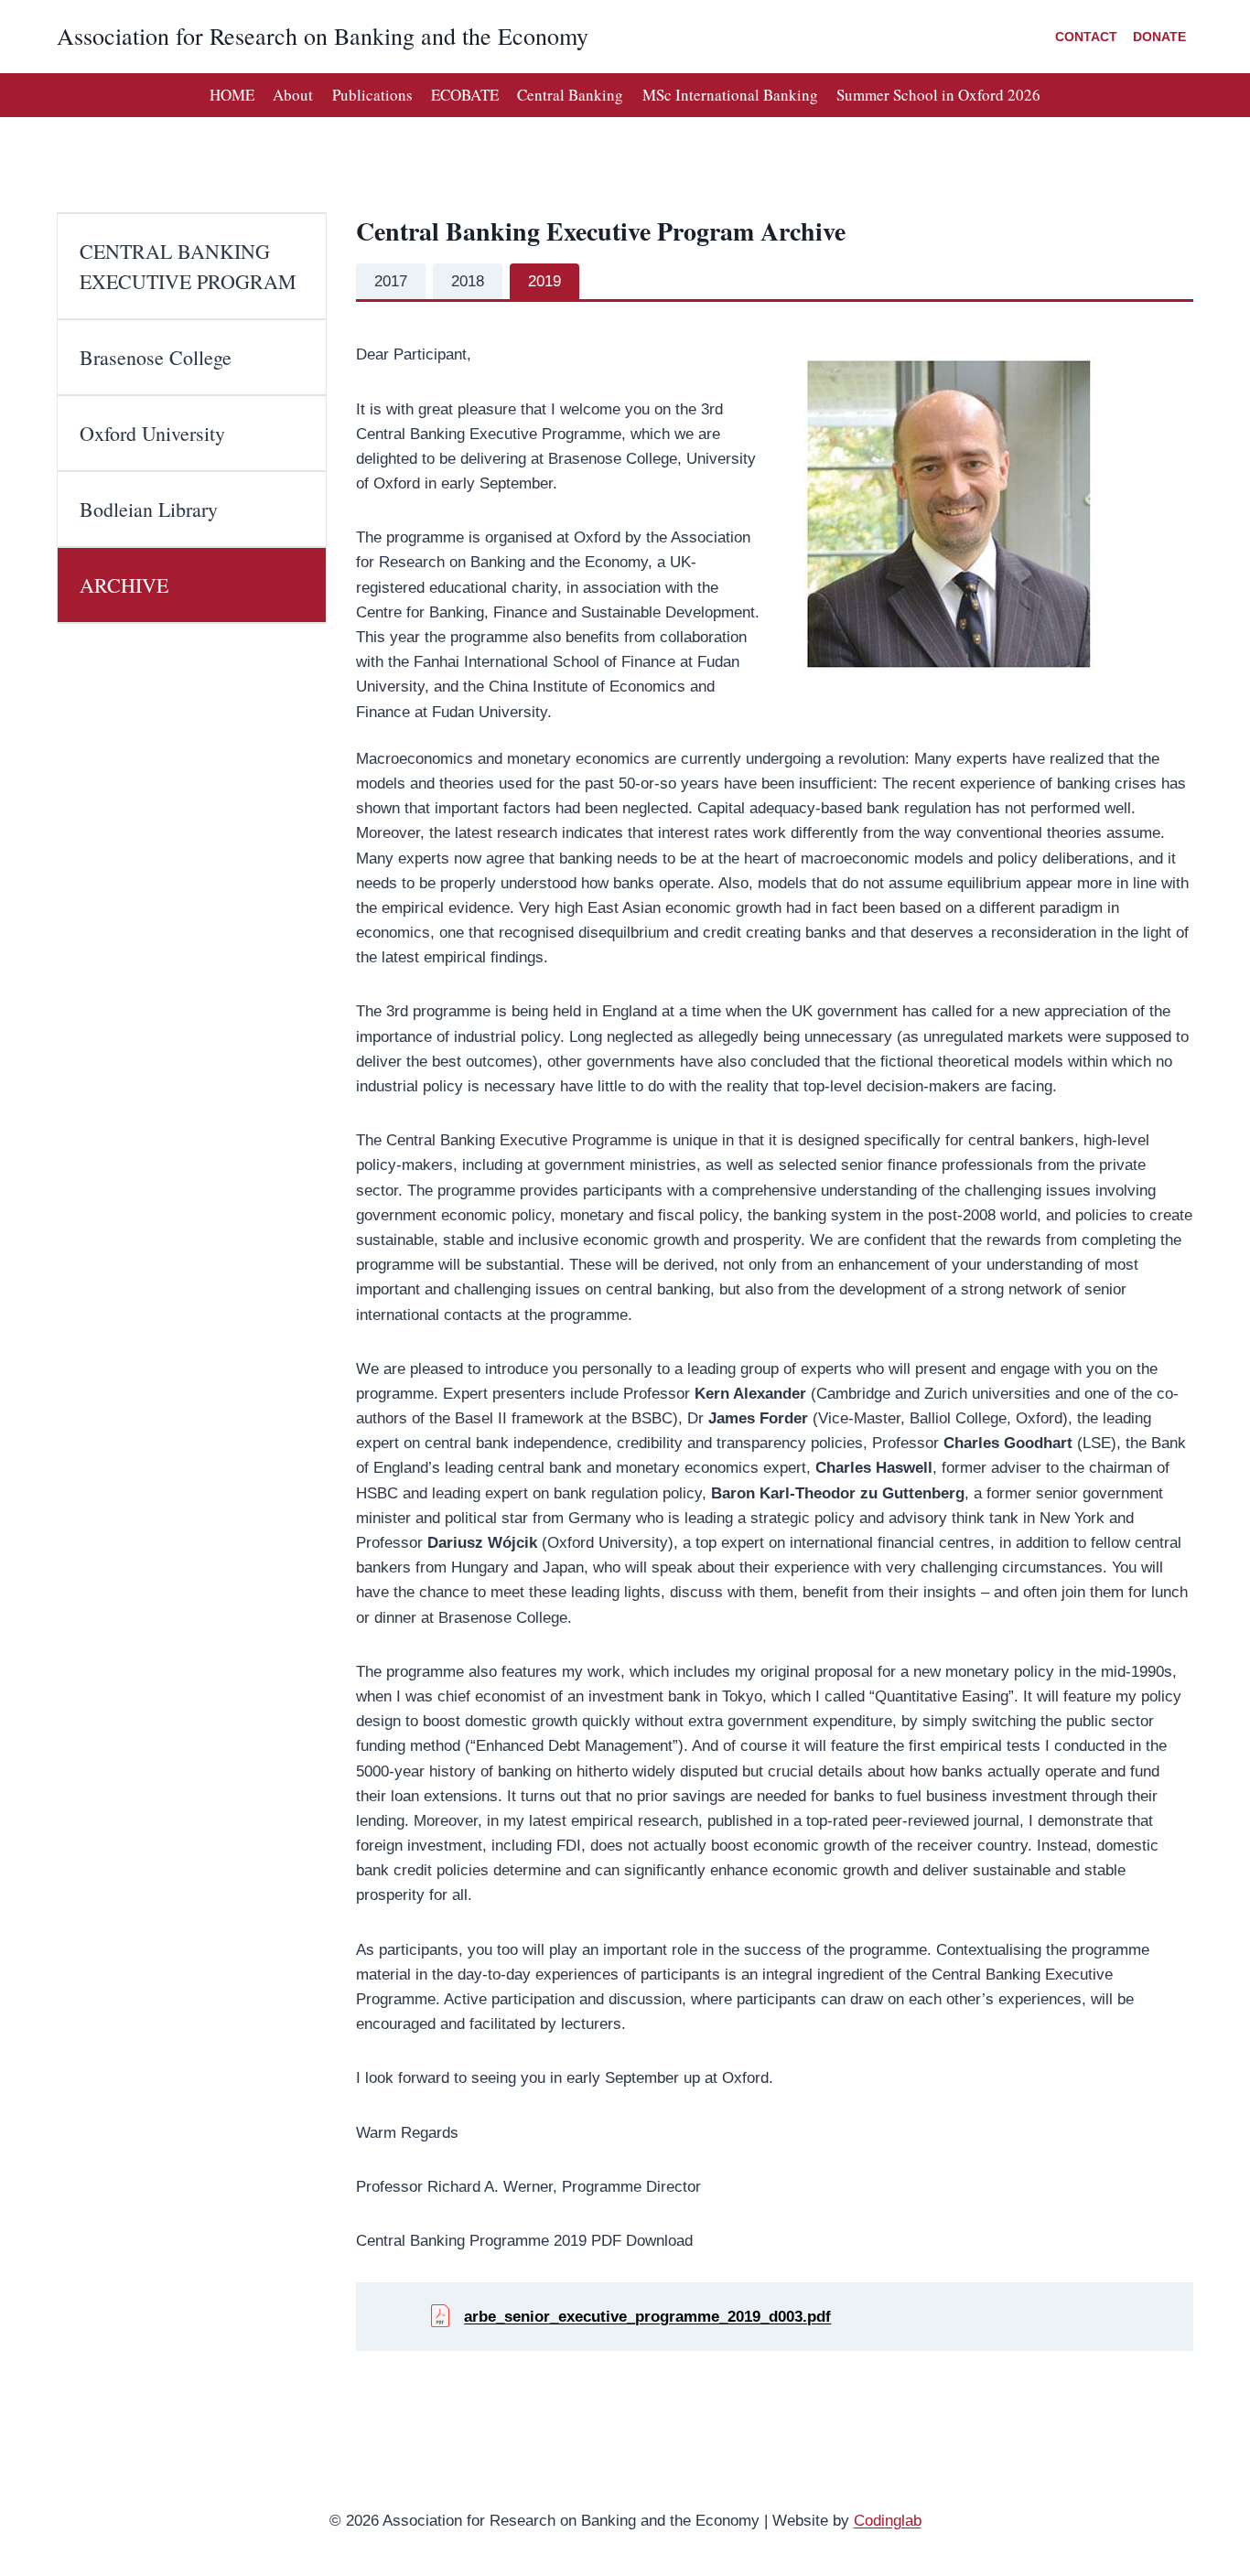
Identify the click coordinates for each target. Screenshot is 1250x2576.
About (293, 95)
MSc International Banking (730, 95)
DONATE (1159, 37)
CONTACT (1086, 37)
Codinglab (888, 2521)
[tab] (391, 282)
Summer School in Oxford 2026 (938, 95)
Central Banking (570, 95)
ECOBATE (465, 95)
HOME (232, 95)
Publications (372, 95)
